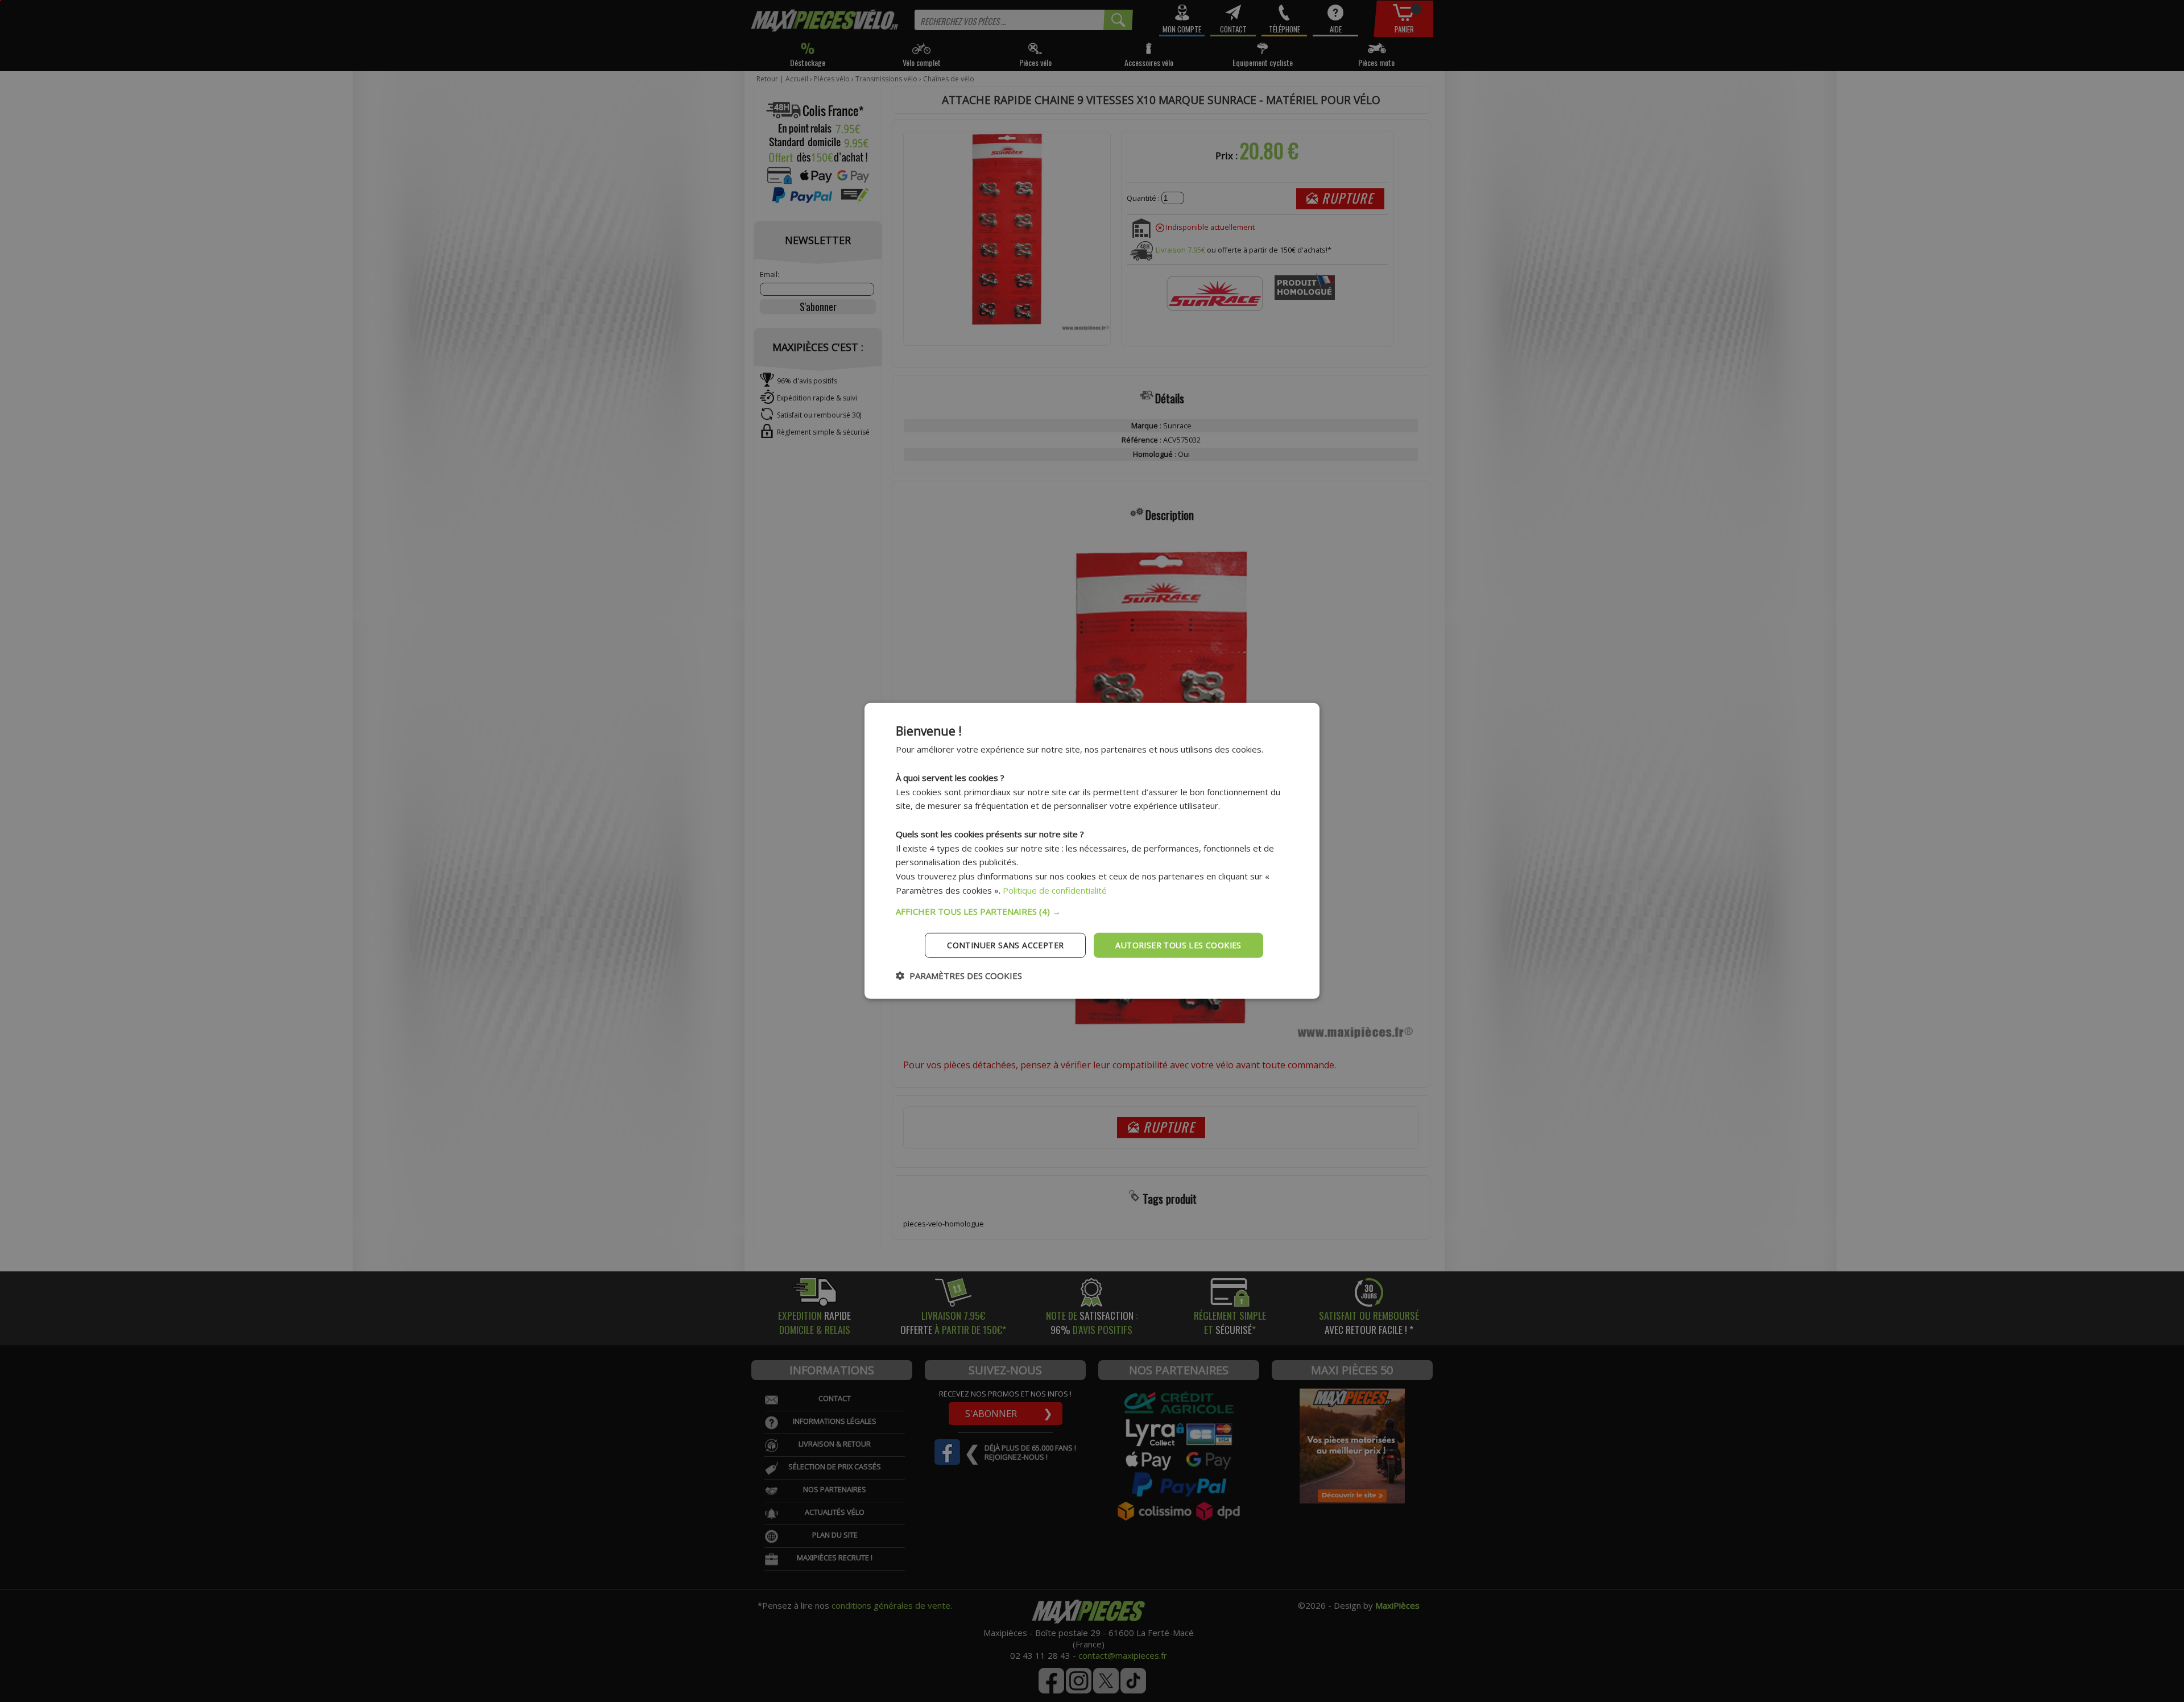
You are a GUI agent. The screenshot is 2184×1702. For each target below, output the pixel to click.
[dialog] (1092, 851)
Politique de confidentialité (1055, 890)
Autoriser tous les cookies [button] (1178, 945)
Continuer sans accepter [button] (1005, 945)
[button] (1092, 911)
